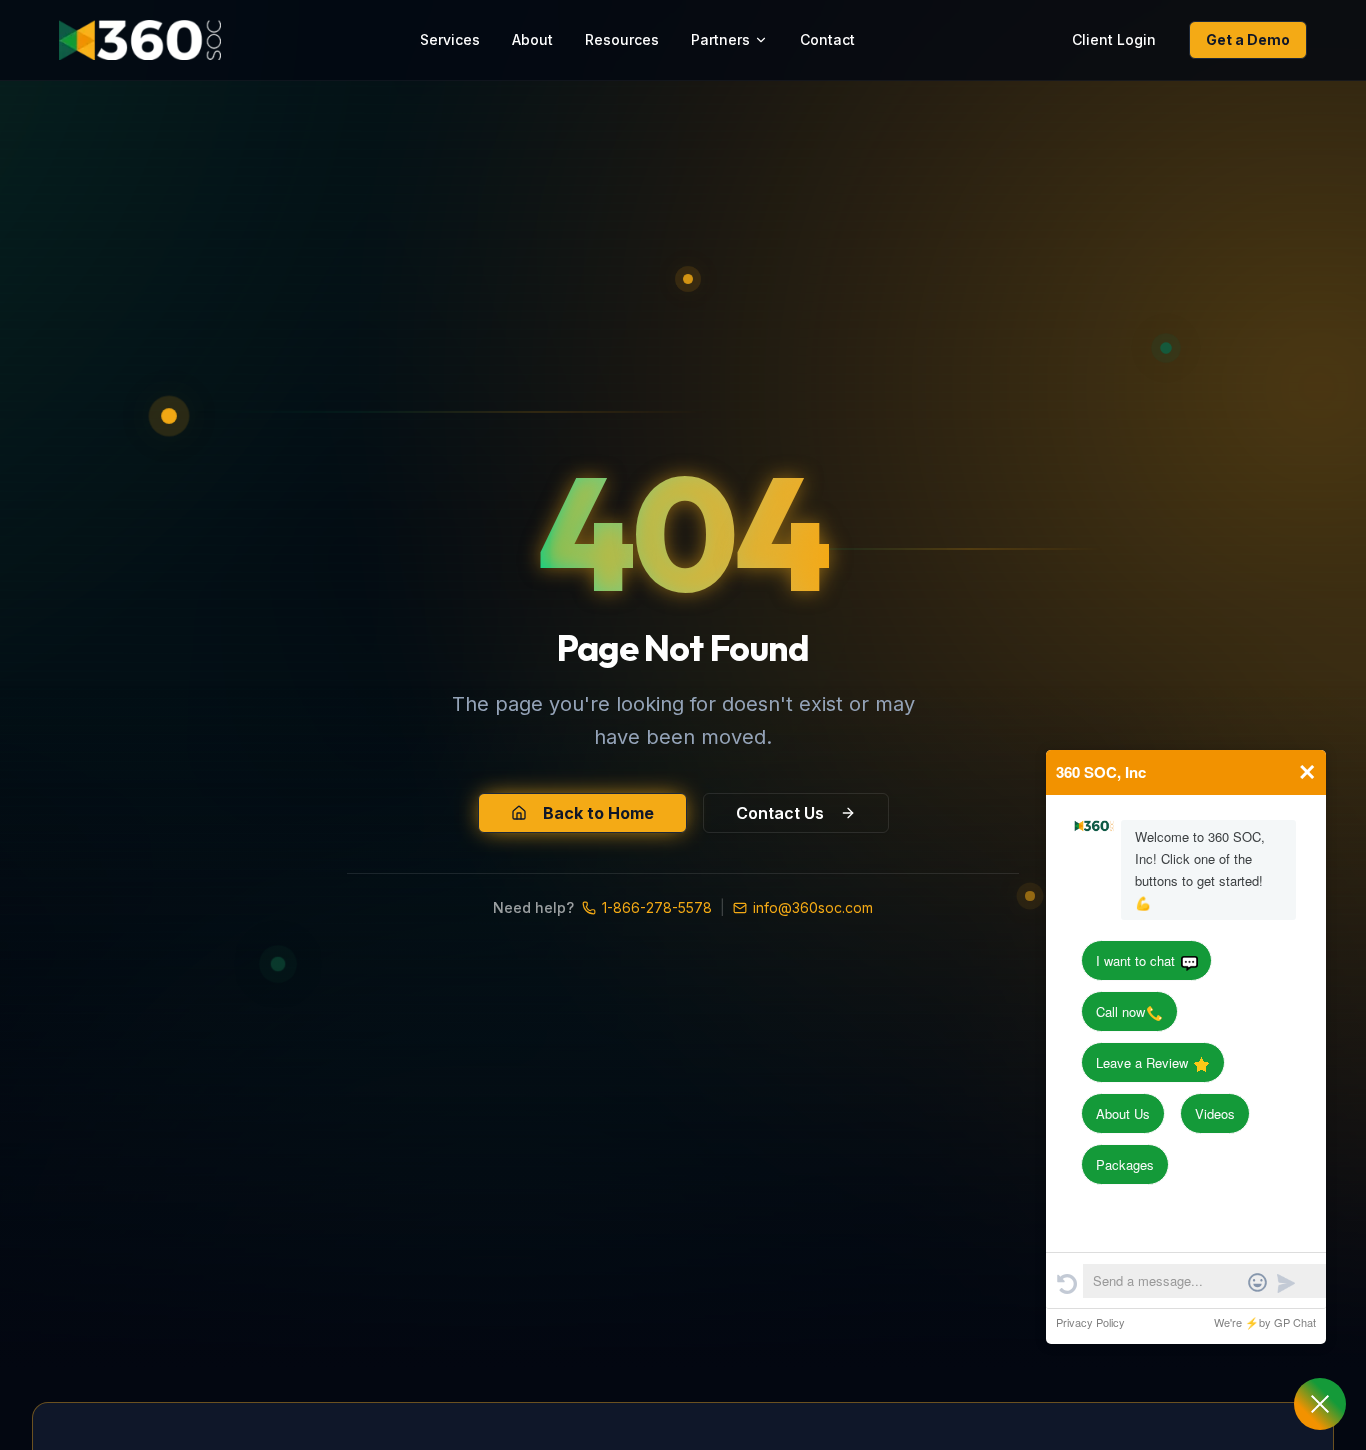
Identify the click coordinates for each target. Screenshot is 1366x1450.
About (532, 39)
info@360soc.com (813, 907)
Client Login (1114, 39)
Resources (622, 39)
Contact (827, 39)
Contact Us (780, 813)
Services (450, 39)
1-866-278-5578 (657, 907)
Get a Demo (1248, 39)
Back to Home (598, 813)
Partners (720, 39)
